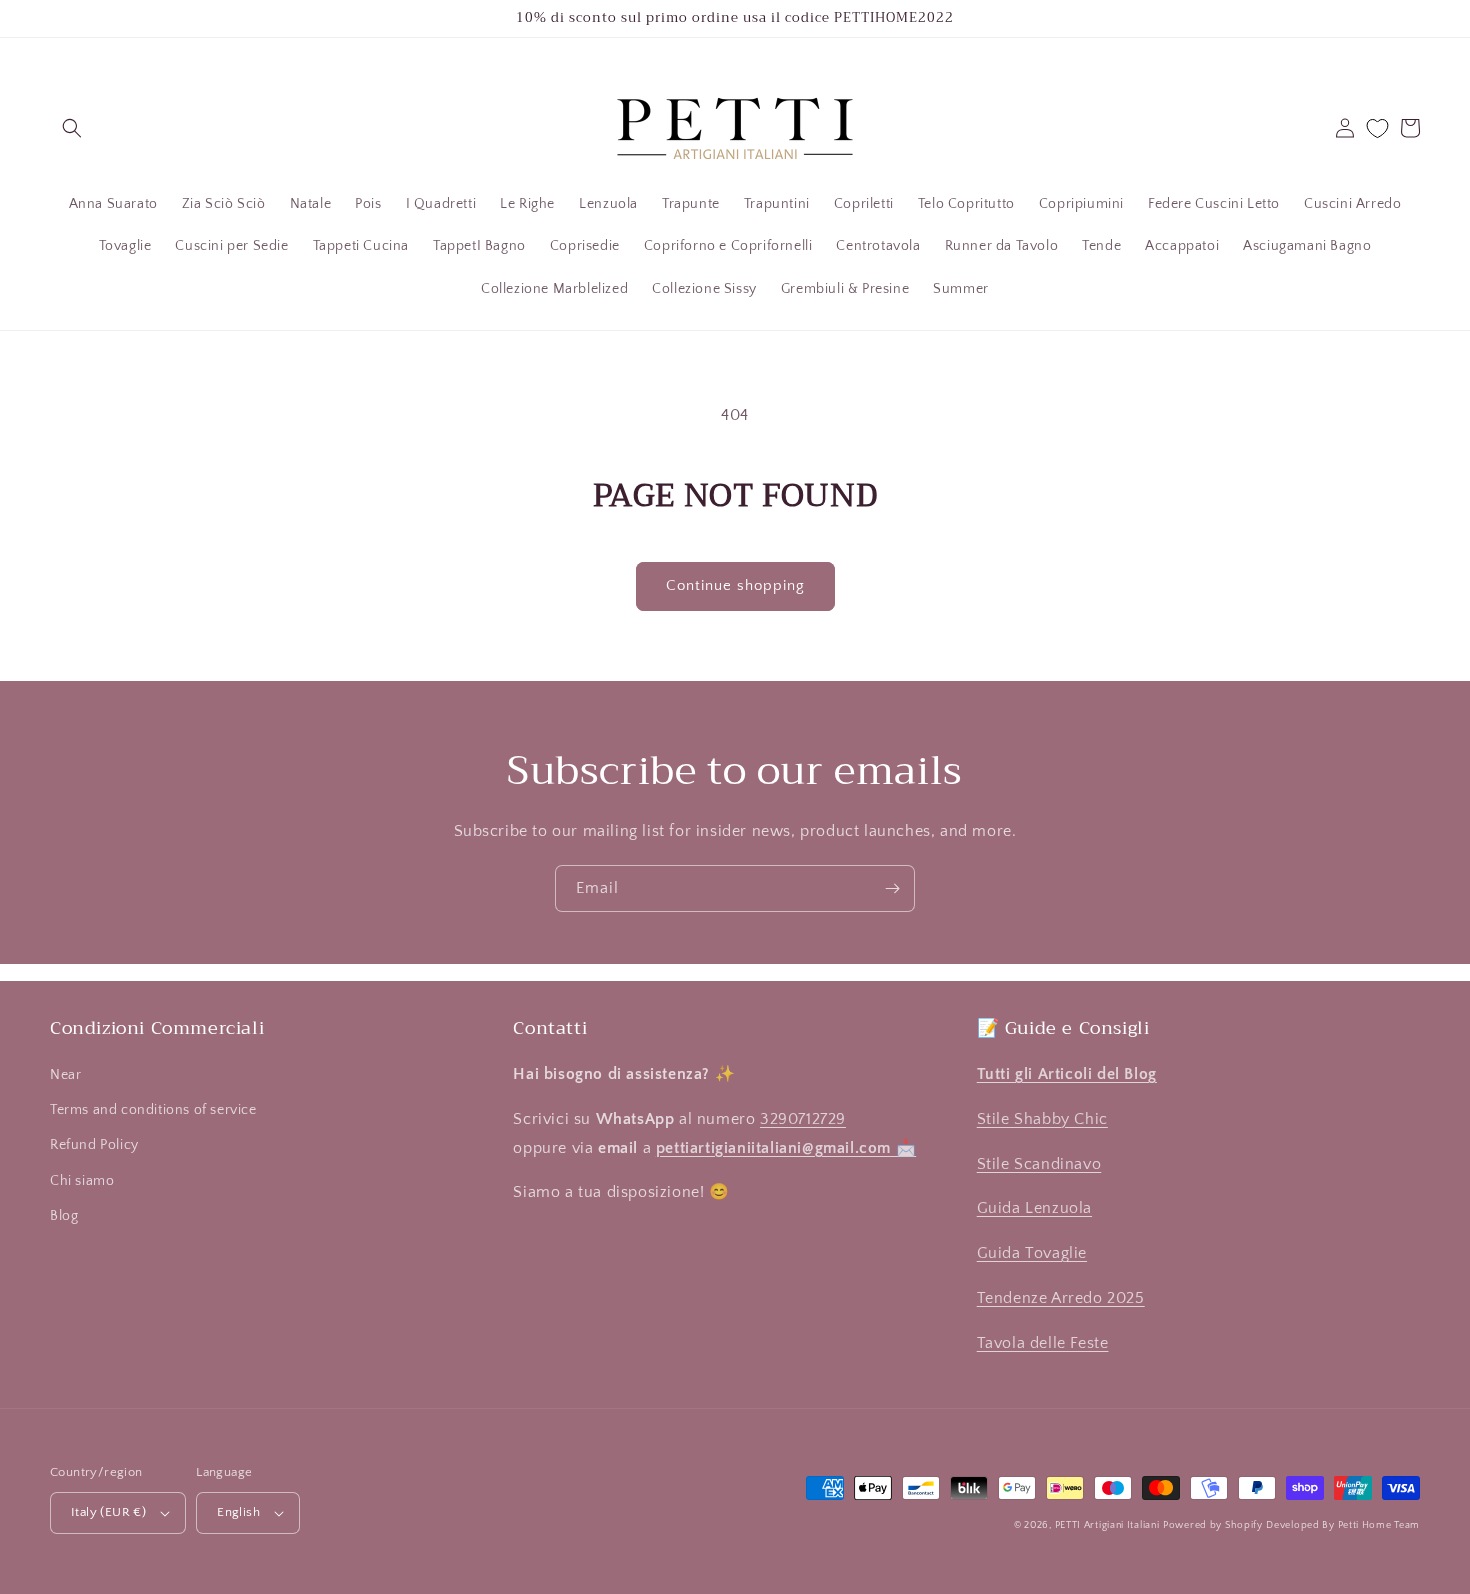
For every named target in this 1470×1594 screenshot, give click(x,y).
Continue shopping (735, 585)
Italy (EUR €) (108, 1512)
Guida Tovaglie (1032, 1253)
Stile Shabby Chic (1042, 1119)
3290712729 (803, 1119)
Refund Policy (94, 1145)
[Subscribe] (892, 888)
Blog (64, 1216)
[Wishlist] (1377, 128)
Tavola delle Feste (1043, 1343)
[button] (72, 128)
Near (65, 1075)
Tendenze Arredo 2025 (1061, 1298)
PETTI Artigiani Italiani (1107, 1525)
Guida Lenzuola (1034, 1208)
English (238, 1512)
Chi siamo (82, 1181)
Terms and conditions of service (153, 1110)
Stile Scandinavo (1039, 1164)
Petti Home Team (1379, 1525)
